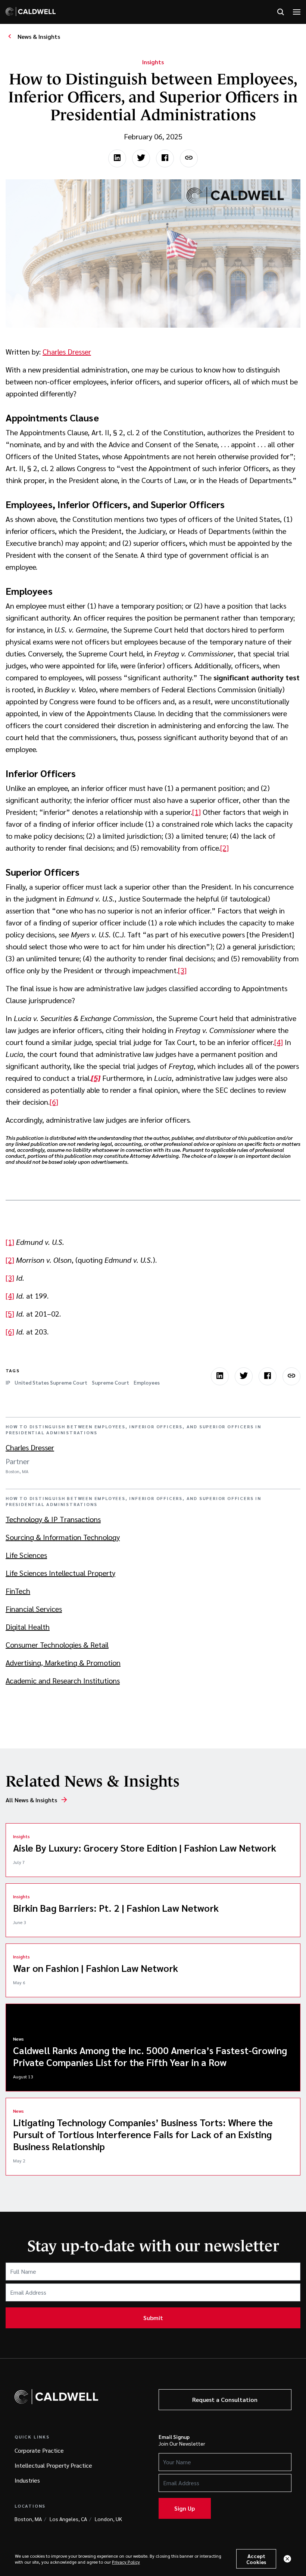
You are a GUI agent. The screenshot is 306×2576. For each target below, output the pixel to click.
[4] (279, 1042)
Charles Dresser (67, 352)
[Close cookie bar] (287, 2559)
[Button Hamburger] (297, 12)
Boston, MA (28, 2519)
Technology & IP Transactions (53, 1519)
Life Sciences (26, 1555)
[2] (224, 848)
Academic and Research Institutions (63, 1680)
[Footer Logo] (56, 2397)
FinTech (18, 1591)
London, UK (108, 2519)
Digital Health (28, 1627)
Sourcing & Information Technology (63, 1537)
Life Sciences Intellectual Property (60, 1573)
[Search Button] (281, 12)
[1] (196, 812)
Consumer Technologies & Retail (57, 1645)
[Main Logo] (31, 12)
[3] (182, 970)
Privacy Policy (126, 2562)
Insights (153, 62)
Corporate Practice (39, 2450)
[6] (54, 1102)
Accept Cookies (256, 2559)
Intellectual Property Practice (53, 2465)
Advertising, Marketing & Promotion (63, 1663)
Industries (27, 2480)
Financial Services (34, 1609)
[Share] (189, 158)
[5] (10, 1314)
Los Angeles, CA (68, 2519)
